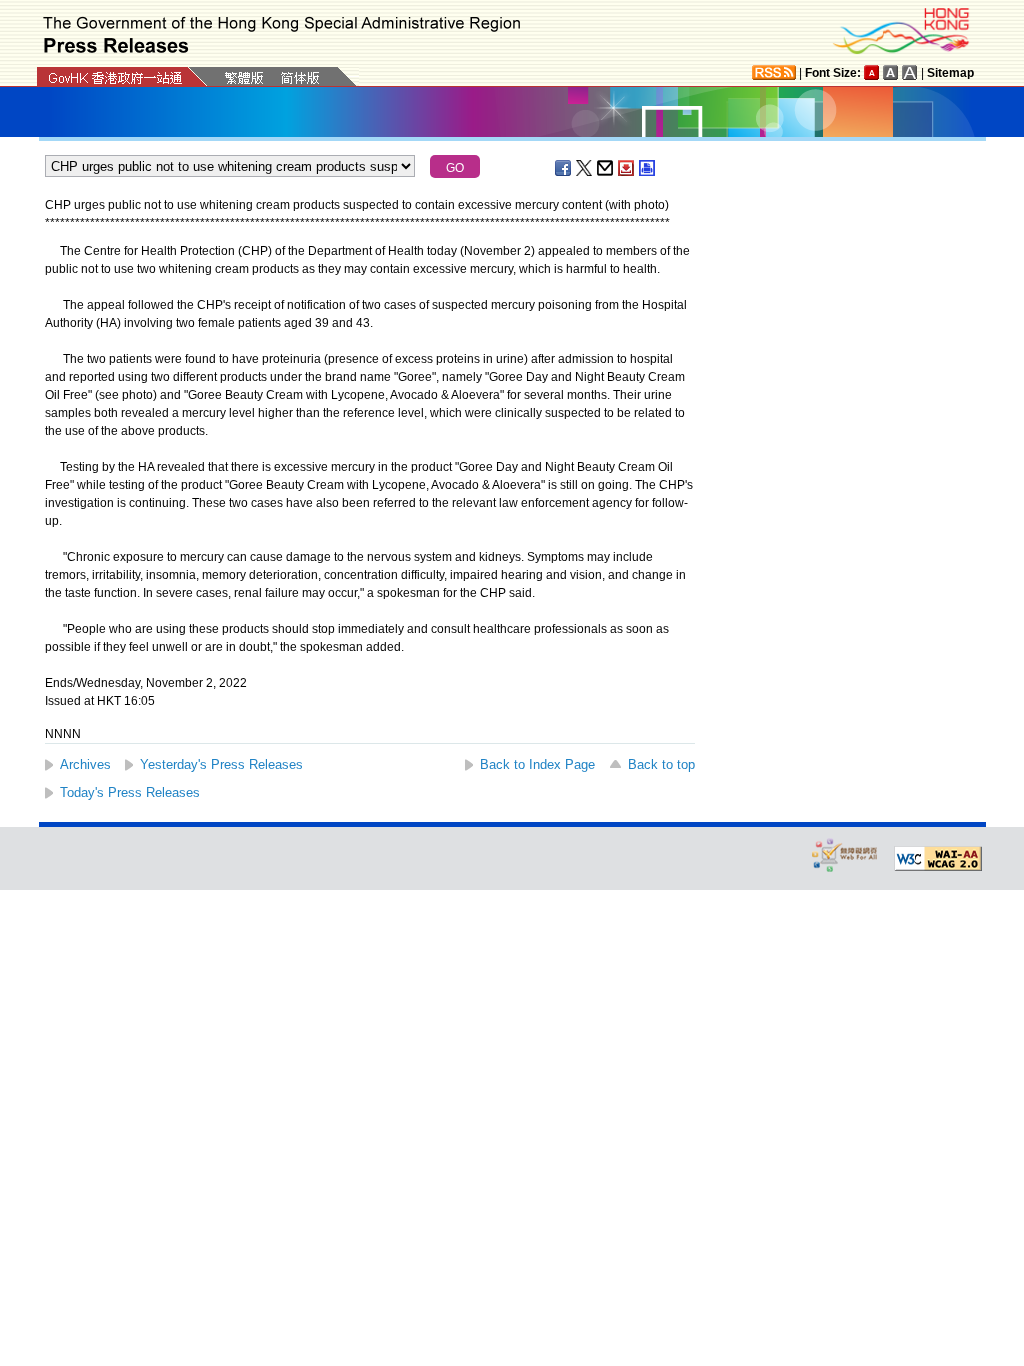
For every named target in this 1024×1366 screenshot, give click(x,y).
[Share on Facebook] (564, 168)
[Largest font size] (910, 72)
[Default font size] (872, 72)
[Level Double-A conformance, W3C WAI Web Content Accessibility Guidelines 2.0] (938, 859)
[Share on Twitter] (585, 168)
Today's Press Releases (130, 792)
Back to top (661, 764)
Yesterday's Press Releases (221, 764)
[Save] (627, 168)
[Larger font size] (891, 72)
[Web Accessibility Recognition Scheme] (845, 854)
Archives (85, 764)
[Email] (606, 168)
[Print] (648, 168)
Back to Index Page (537, 764)
